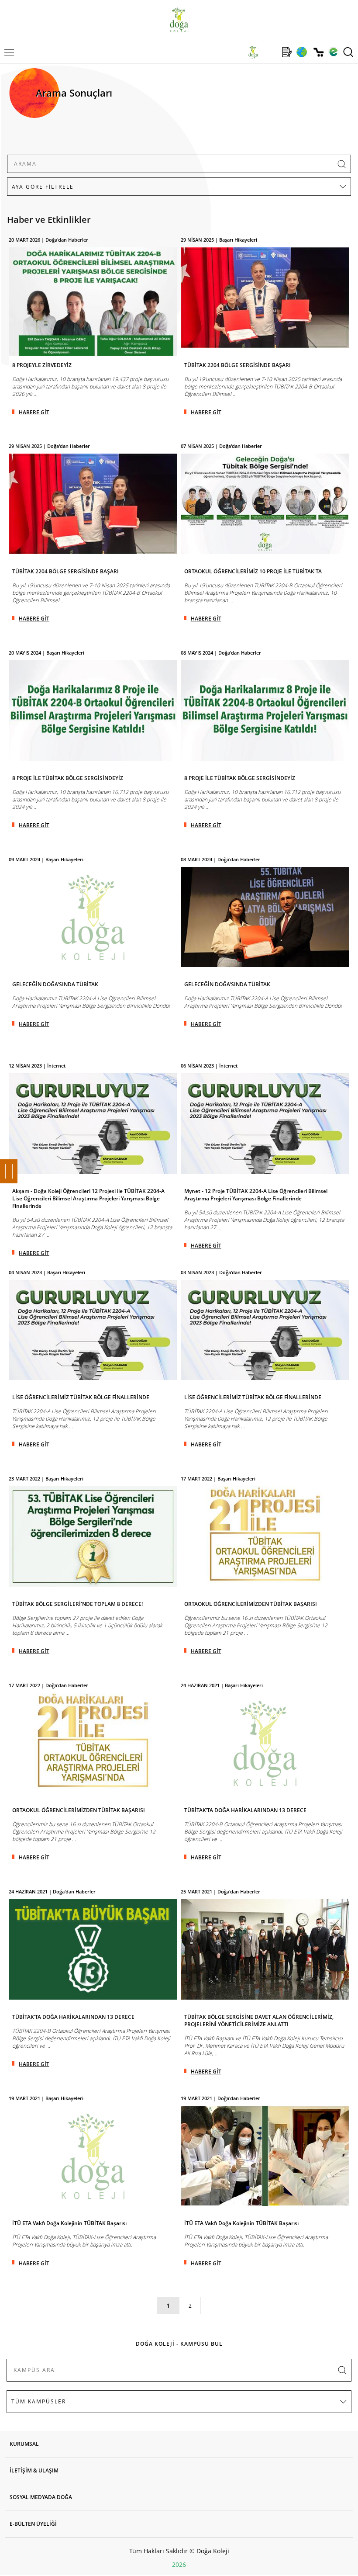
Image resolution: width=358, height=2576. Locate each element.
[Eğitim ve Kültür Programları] (301, 52)
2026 (179, 2564)
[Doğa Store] (318, 52)
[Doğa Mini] (270, 52)
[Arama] (348, 52)
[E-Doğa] (333, 52)
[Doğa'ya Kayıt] (287, 52)
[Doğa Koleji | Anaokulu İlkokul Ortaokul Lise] (179, 20)
